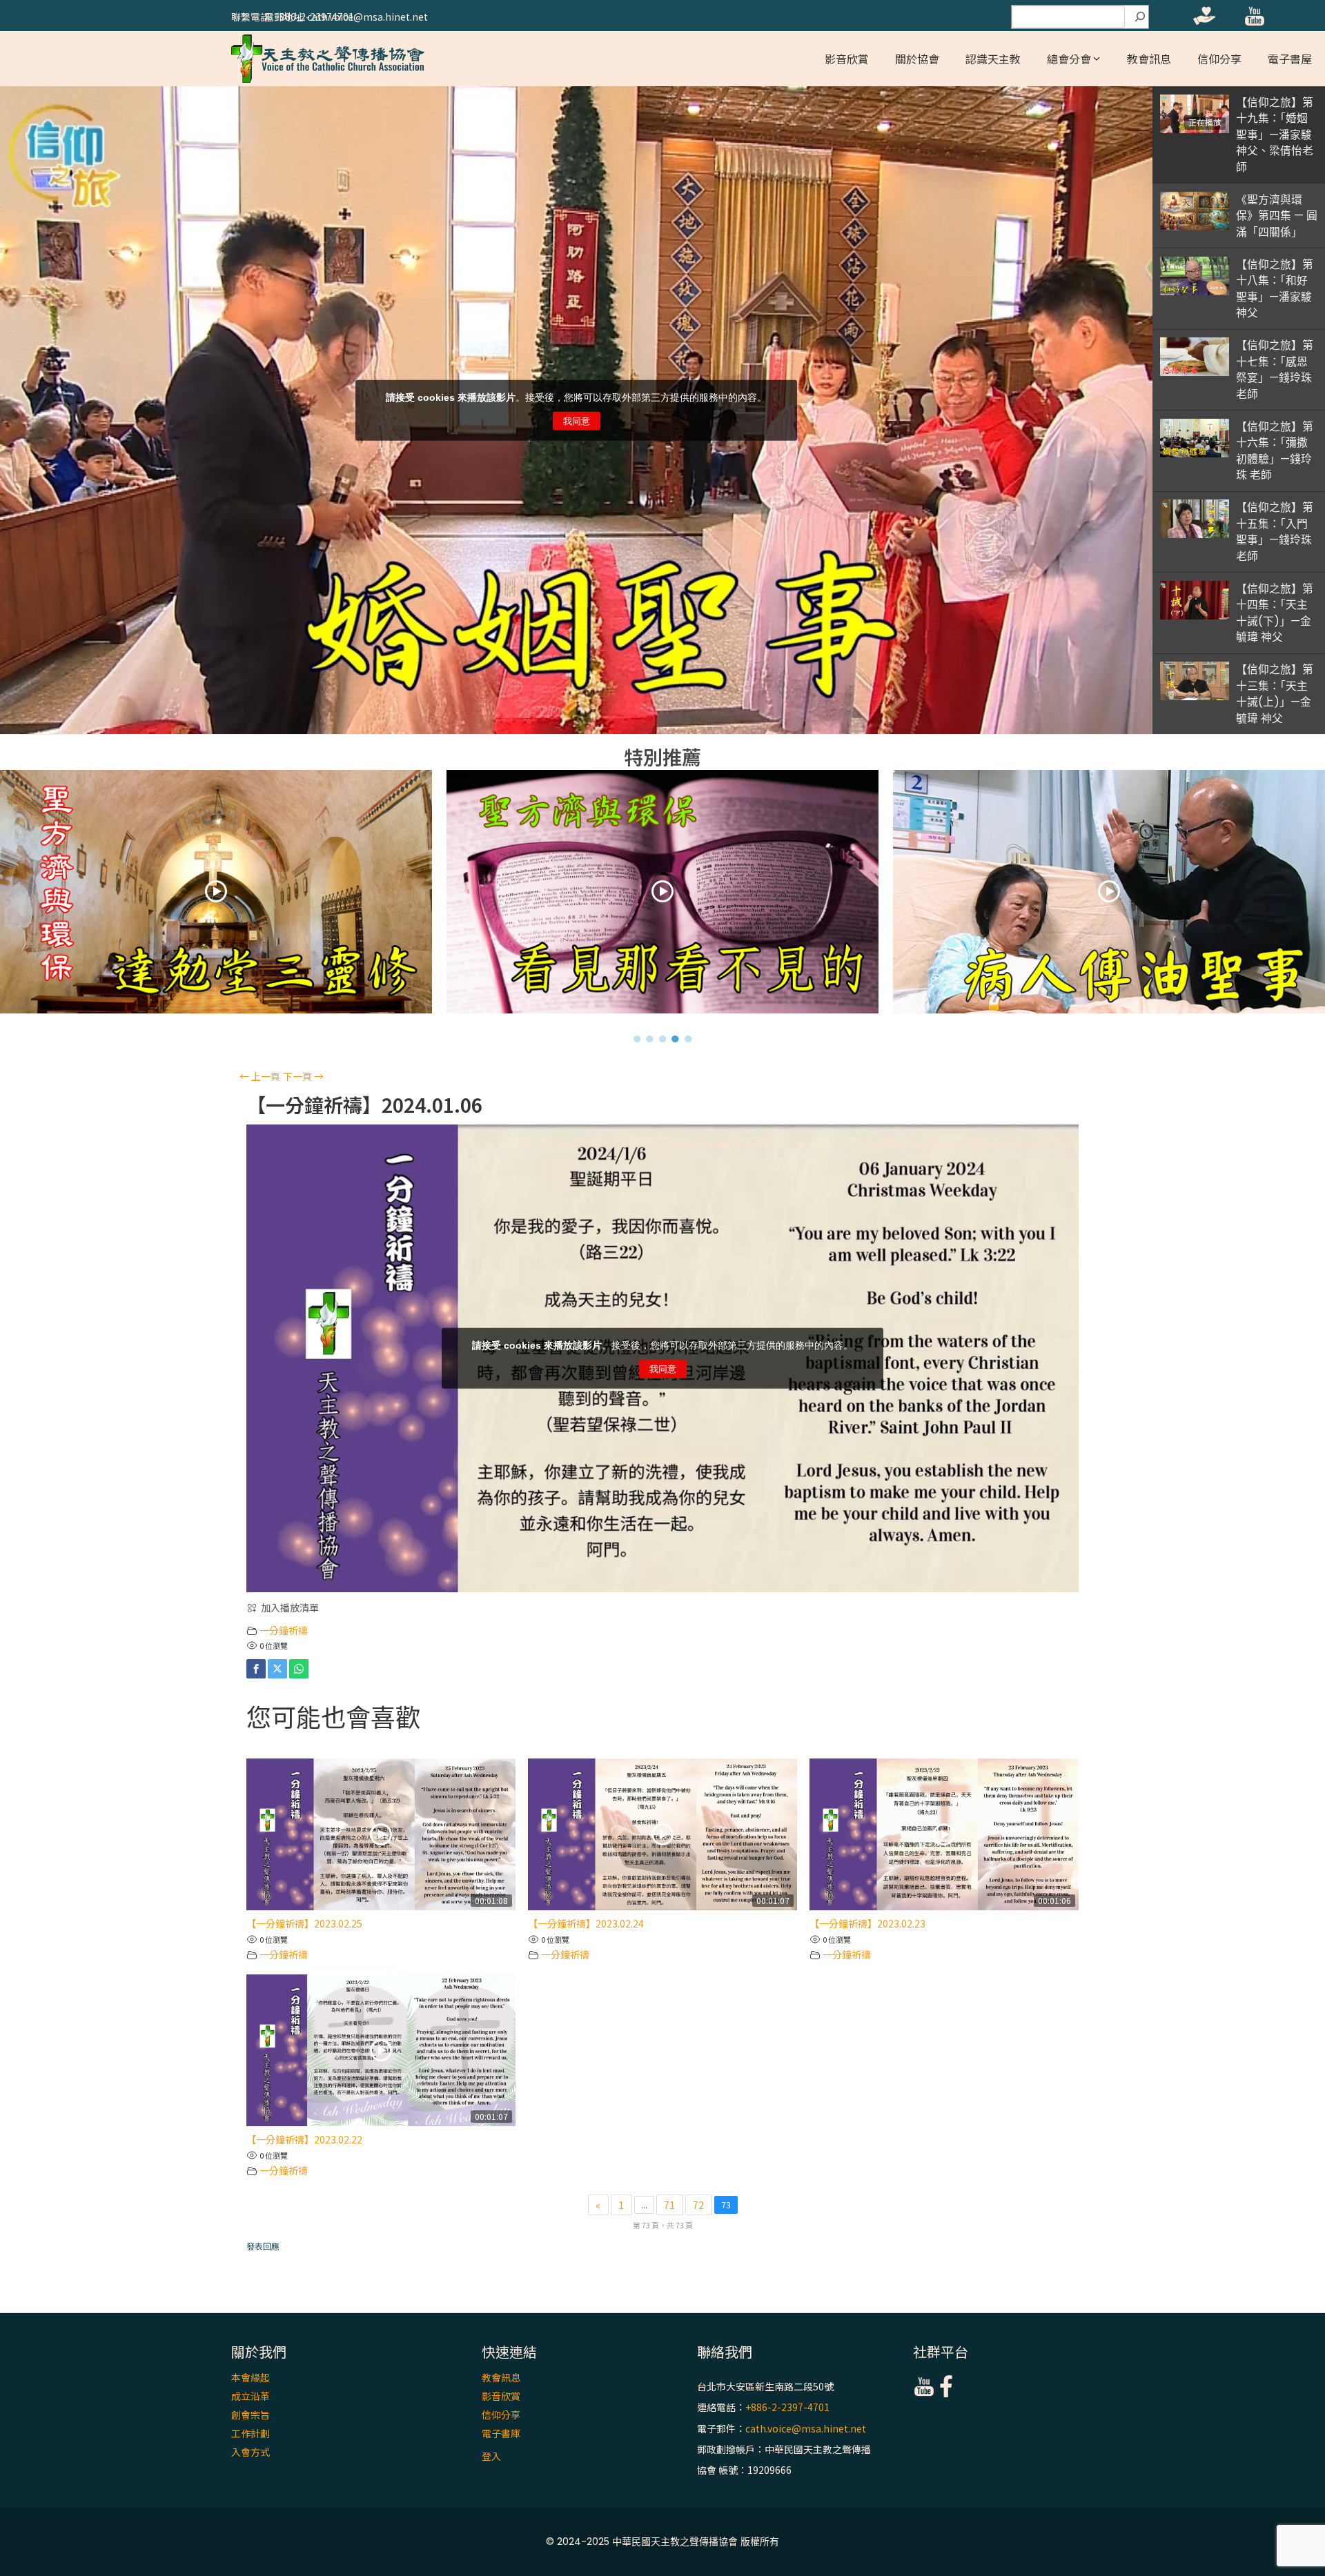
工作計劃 (251, 2433)
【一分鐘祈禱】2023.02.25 (304, 1923)
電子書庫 (501, 2433)
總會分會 (1069, 59)
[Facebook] (256, 1669)
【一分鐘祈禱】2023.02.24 (586, 1923)
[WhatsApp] (299, 1669)
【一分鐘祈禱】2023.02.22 (304, 2139)
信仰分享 (1219, 59)
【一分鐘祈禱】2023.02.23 (867, 1923)
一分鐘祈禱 (284, 1630)
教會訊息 (1149, 59)
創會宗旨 (251, 2415)
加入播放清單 (290, 1607)
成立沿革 (251, 2396)
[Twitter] (277, 1669)
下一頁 (303, 1076)
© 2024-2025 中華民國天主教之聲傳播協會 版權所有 (662, 2542)
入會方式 (251, 2452)
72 (698, 2205)
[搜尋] (1140, 17)
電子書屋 (1290, 59)
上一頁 (260, 1076)
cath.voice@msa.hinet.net (806, 2428)
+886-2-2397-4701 (787, 2408)
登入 (491, 2456)
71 (669, 2205)
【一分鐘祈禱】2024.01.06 (364, 1105)
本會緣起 (251, 2377)
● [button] (637, 1038)
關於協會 (917, 59)
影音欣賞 (847, 59)
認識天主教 (993, 59)
